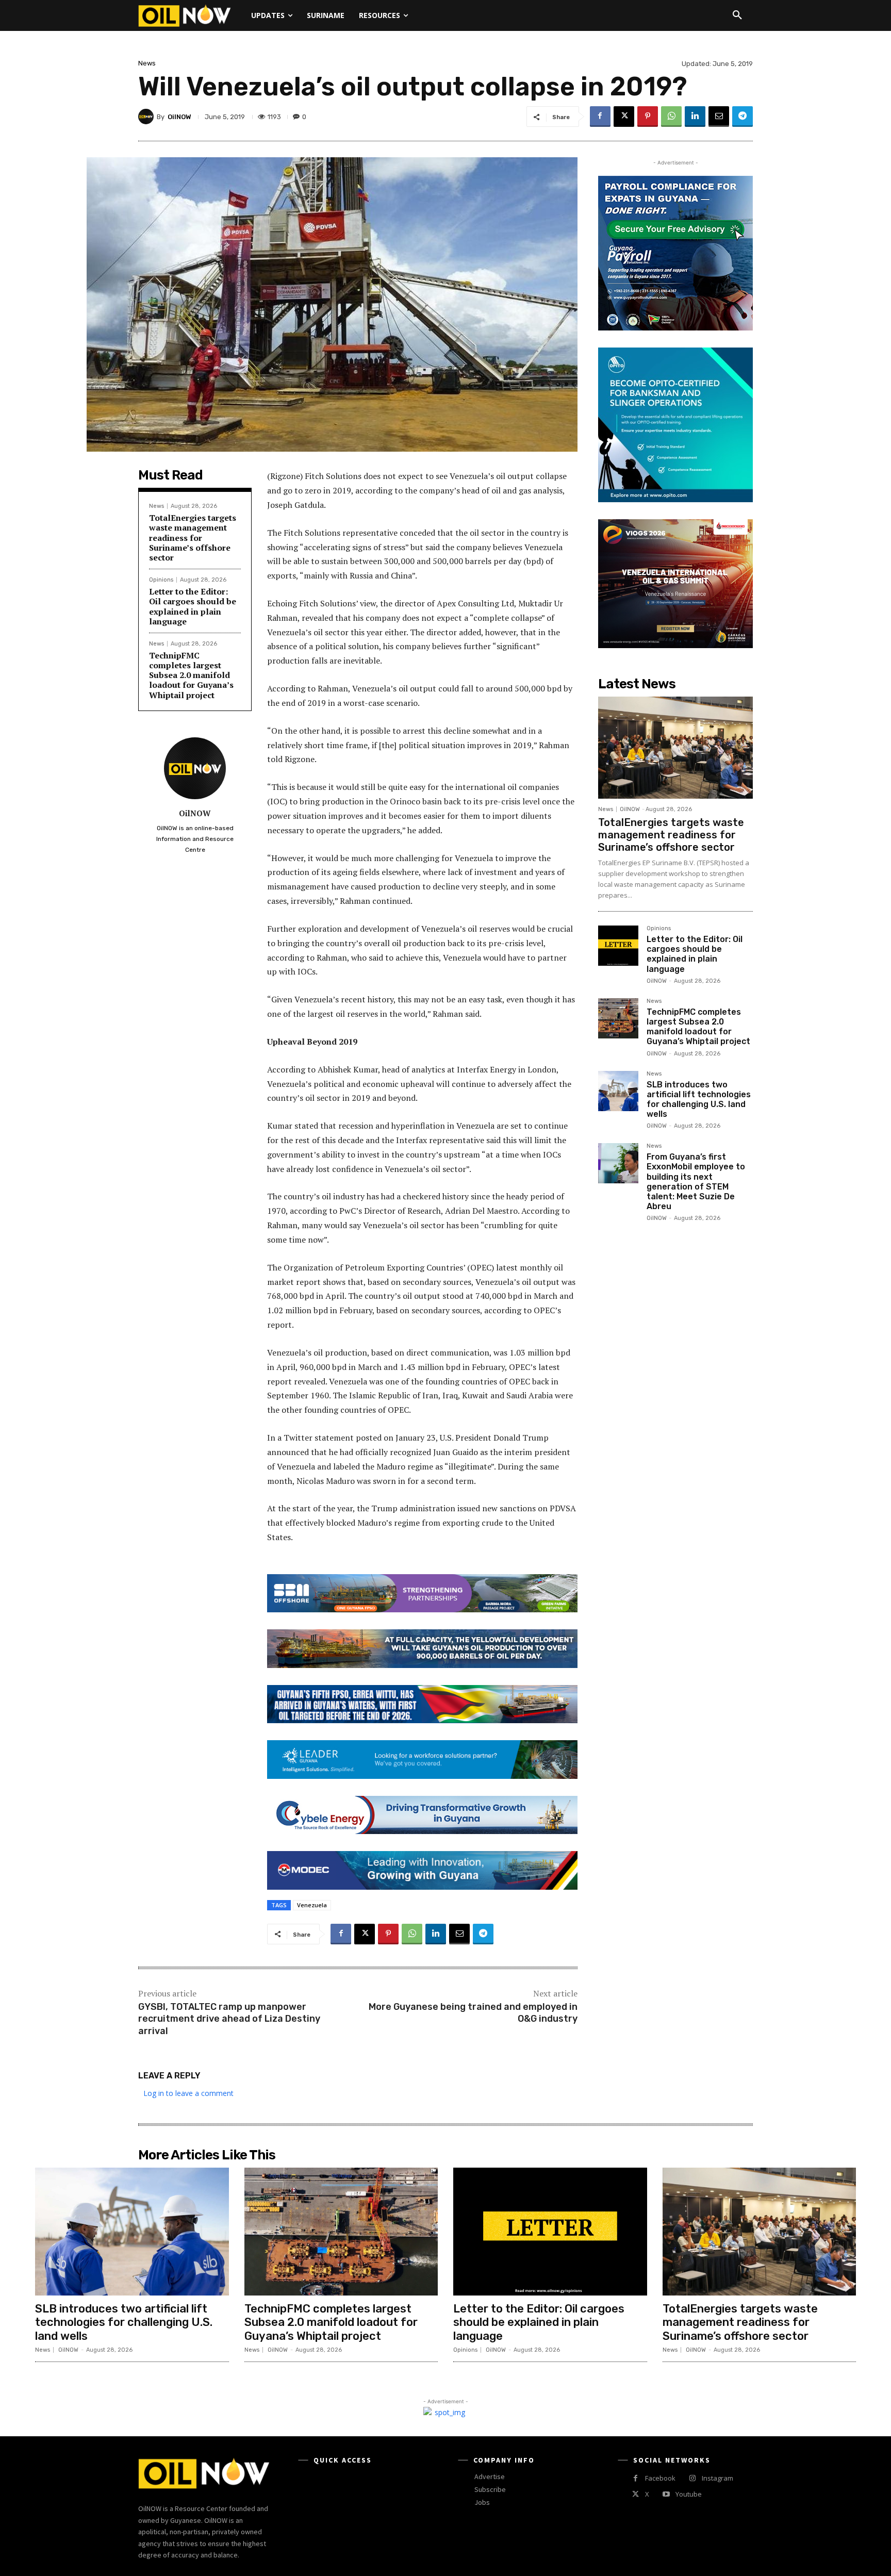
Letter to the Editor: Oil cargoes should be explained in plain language (193, 606)
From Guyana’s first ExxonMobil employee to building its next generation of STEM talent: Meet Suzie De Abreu (696, 1182)
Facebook (660, 2478)
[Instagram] (692, 2478)
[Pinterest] (648, 117)
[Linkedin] (695, 117)
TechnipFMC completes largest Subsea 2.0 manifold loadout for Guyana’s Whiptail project (191, 675)
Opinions (161, 580)
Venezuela (312, 1905)
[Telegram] (742, 117)
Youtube (689, 2494)
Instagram (717, 2478)
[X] (624, 117)
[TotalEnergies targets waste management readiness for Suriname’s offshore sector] (675, 748)
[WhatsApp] (671, 117)
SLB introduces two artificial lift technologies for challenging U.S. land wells (699, 1100)
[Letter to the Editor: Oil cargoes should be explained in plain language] (618, 946)
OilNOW (179, 117)
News (147, 63)
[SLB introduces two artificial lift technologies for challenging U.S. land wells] (618, 1091)
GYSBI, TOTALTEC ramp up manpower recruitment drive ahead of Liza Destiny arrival (229, 2019)
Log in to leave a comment (188, 2093)
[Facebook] (600, 117)
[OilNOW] (147, 117)
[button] (737, 15)
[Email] (719, 117)
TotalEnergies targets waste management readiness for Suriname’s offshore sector (193, 538)
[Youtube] (666, 2494)
